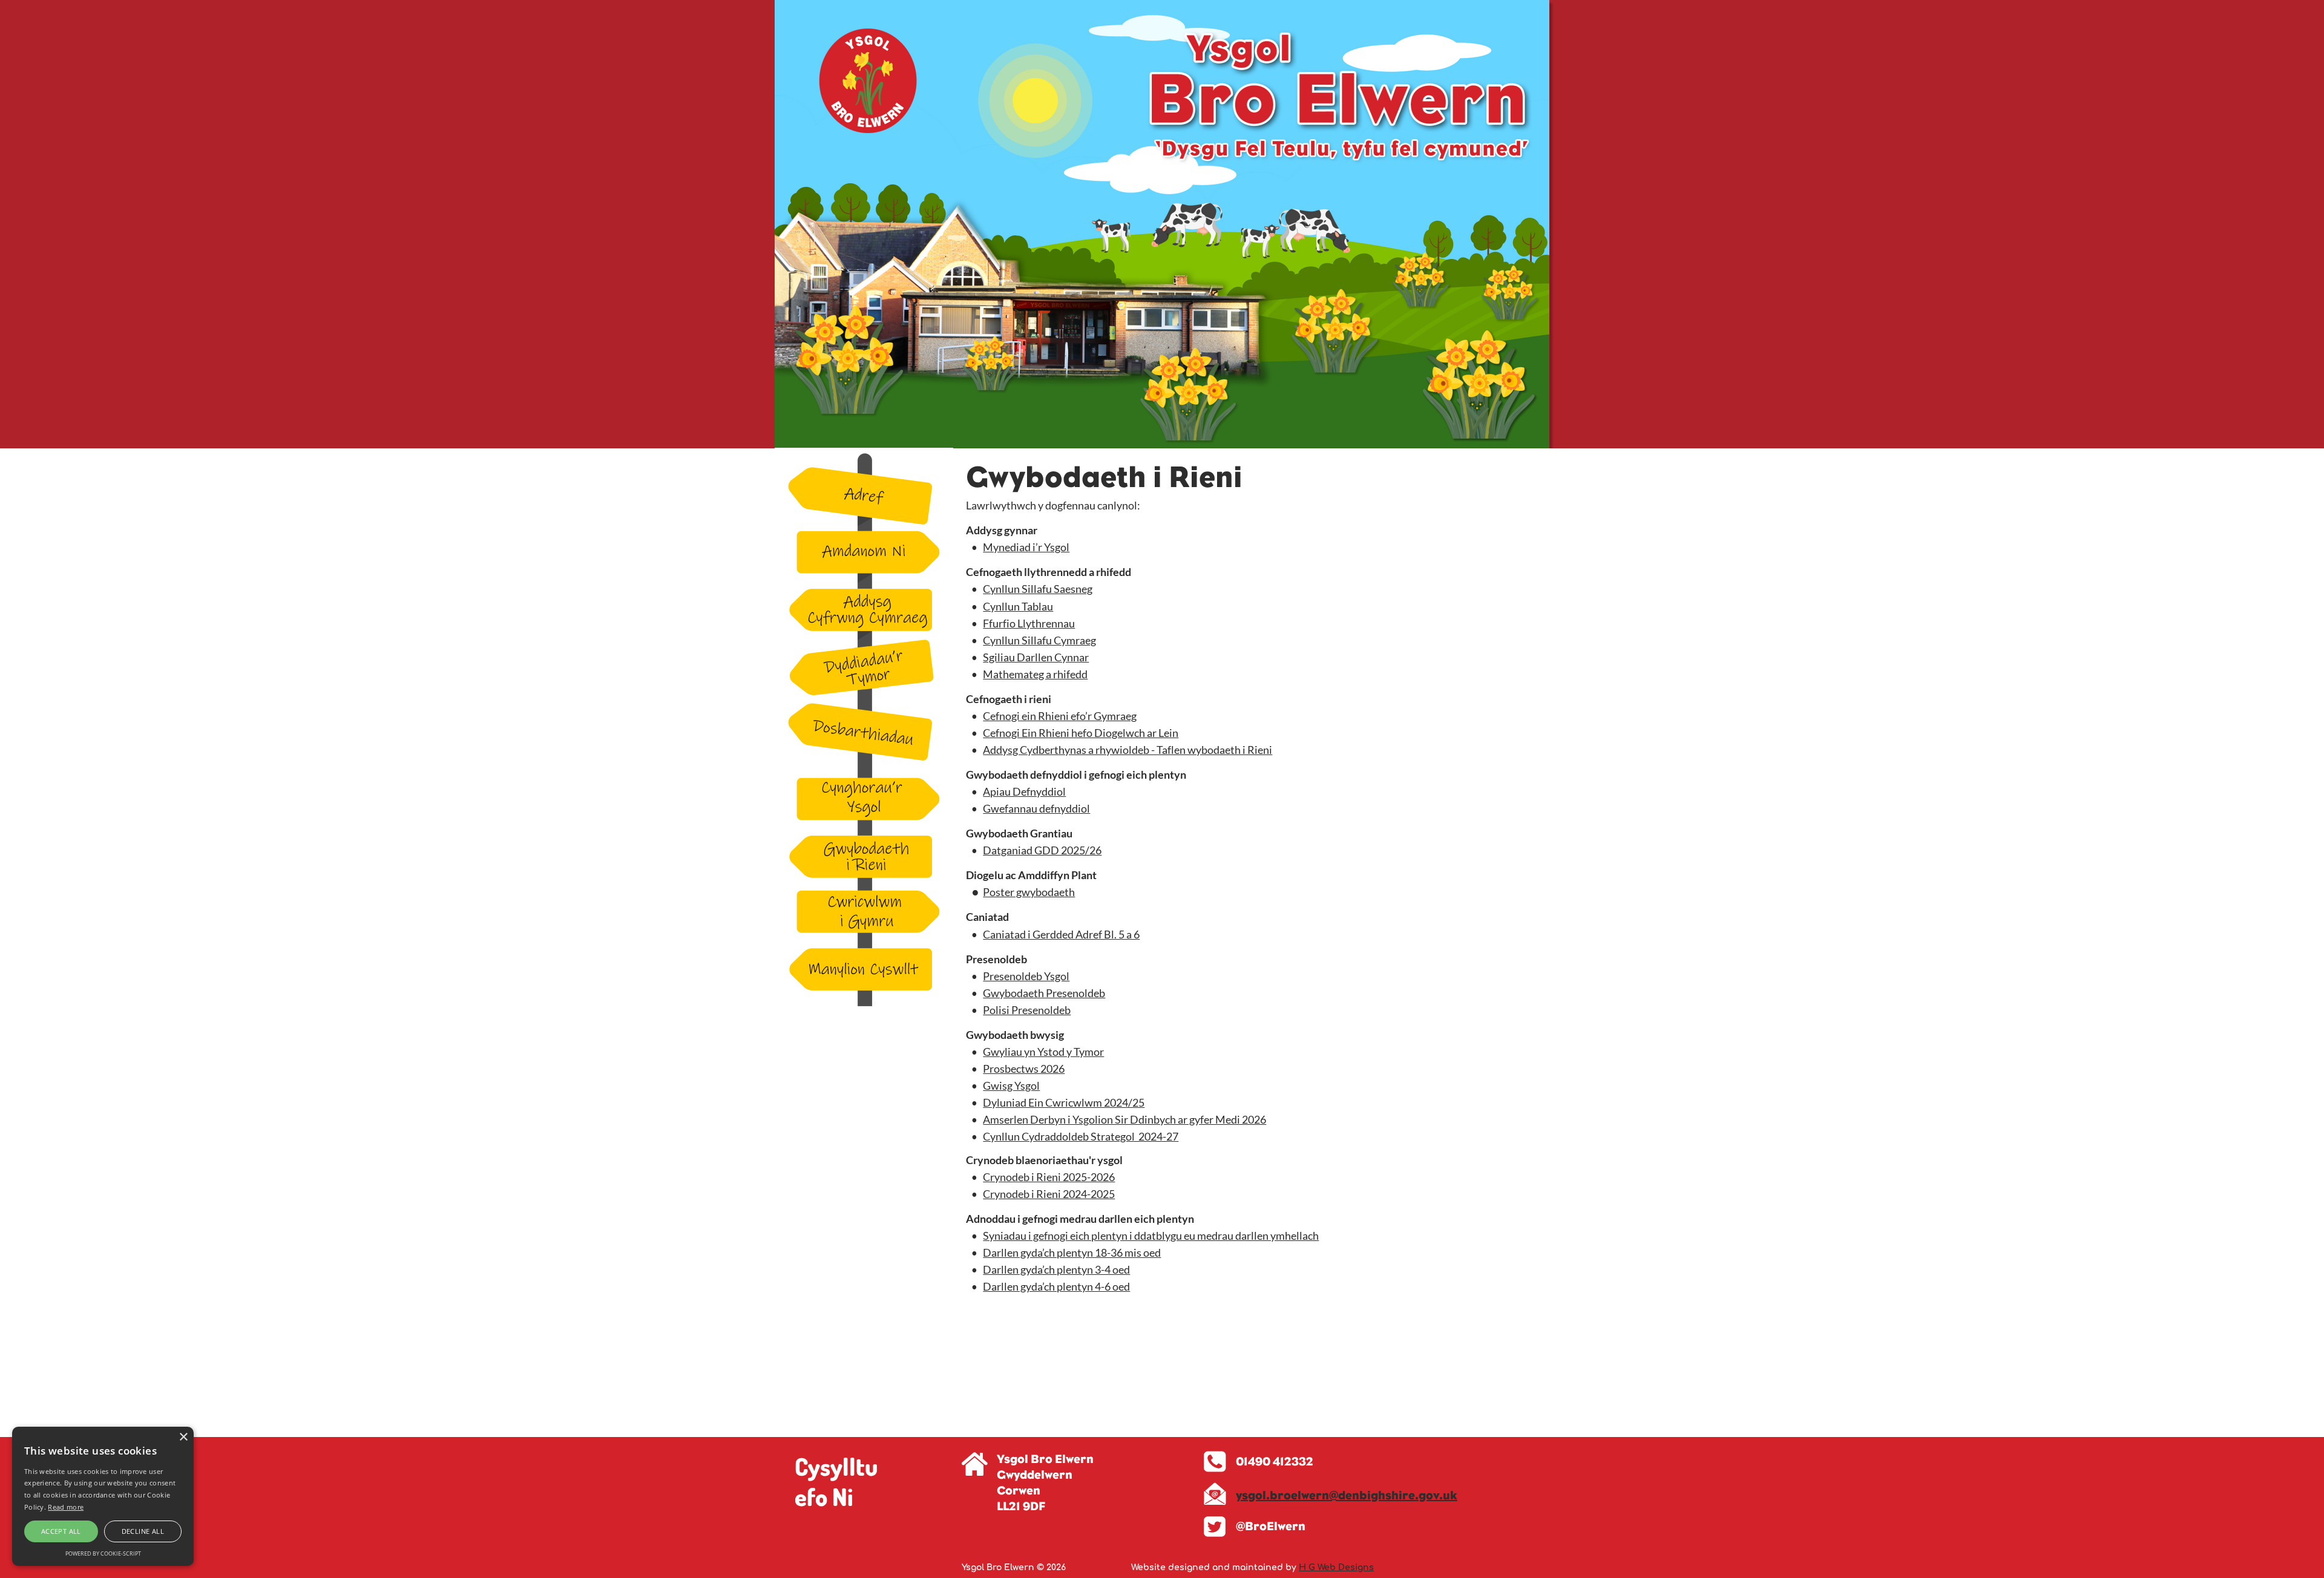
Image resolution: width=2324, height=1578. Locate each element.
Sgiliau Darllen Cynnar (1036, 657)
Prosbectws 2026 (1024, 1069)
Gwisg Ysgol (1011, 1085)
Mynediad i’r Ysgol (1026, 547)
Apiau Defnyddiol (1024, 791)
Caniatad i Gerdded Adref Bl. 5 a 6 (1061, 934)
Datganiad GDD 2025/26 (1042, 850)
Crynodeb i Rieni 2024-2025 (1049, 1194)
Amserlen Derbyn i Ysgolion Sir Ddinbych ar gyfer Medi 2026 (1124, 1119)
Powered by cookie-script (103, 1553)
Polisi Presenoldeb (1027, 1010)
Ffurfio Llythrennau (1029, 623)
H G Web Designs (1336, 1567)
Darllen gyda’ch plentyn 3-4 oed (1056, 1269)
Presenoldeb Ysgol (1026, 976)
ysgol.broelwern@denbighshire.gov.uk (1347, 1495)
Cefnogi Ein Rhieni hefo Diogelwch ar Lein (1081, 733)
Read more (66, 1507)
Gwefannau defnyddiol (1036, 808)
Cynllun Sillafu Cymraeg (1039, 640)
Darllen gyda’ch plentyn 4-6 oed (1056, 1286)
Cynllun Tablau (1018, 606)
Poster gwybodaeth (1029, 892)
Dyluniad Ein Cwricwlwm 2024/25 (1064, 1102)
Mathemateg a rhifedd (1035, 674)
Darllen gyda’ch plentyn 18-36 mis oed (1072, 1252)
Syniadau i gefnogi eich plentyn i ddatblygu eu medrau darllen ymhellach (1151, 1236)
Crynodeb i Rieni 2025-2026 (1049, 1177)
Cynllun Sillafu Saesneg (1038, 589)
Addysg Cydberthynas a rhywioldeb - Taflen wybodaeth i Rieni (1128, 750)
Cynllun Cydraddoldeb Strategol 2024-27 (1081, 1136)
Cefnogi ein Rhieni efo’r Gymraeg (1060, 716)
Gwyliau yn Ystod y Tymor (1043, 1052)
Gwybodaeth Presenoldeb (1044, 993)
